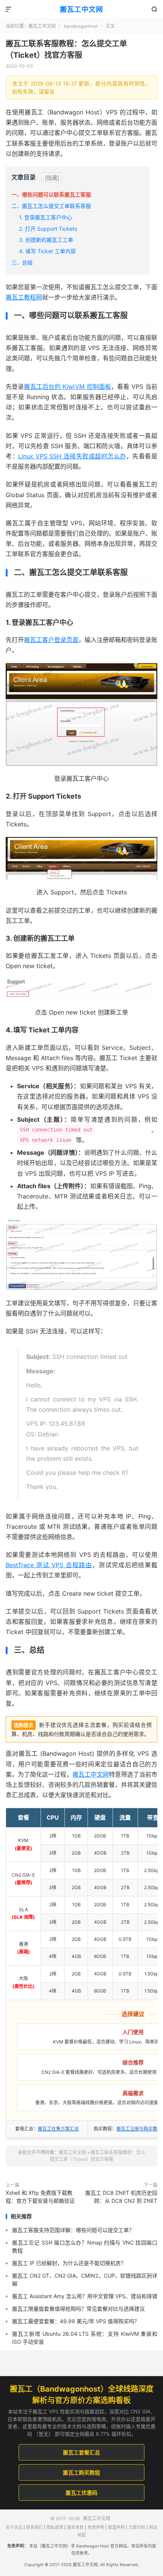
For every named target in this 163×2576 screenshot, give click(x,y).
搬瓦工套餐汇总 (81, 2452)
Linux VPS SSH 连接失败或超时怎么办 (72, 456)
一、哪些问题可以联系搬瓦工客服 (51, 194)
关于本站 (14, 2528)
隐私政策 (55, 2528)
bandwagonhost (81, 26)
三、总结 (22, 262)
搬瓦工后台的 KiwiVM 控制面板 (67, 387)
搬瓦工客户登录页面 (51, 640)
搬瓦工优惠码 (81, 2493)
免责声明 (96, 2528)
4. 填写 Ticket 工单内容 (47, 251)
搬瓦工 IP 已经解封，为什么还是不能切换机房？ (69, 2263)
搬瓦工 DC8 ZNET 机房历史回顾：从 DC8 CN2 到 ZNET (121, 2197)
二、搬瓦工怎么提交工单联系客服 (51, 206)
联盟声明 (116, 2528)
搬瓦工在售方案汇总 (58, 2129)
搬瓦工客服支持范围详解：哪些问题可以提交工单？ (73, 2230)
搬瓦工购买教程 (81, 2472)
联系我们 (34, 2528)
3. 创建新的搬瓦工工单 (46, 240)
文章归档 (137, 2528)
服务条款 (75, 2528)
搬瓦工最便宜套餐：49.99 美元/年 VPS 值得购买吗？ (76, 2321)
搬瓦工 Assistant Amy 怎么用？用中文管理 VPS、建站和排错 (85, 2296)
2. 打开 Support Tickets (48, 229)
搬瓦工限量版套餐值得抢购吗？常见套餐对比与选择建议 (78, 2309)
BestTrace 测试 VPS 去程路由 (49, 1565)
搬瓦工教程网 (24, 297)
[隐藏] (52, 178)
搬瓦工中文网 (81, 9)
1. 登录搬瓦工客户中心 (45, 217)
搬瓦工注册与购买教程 (139, 2129)
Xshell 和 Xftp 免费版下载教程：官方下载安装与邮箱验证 (40, 2197)
